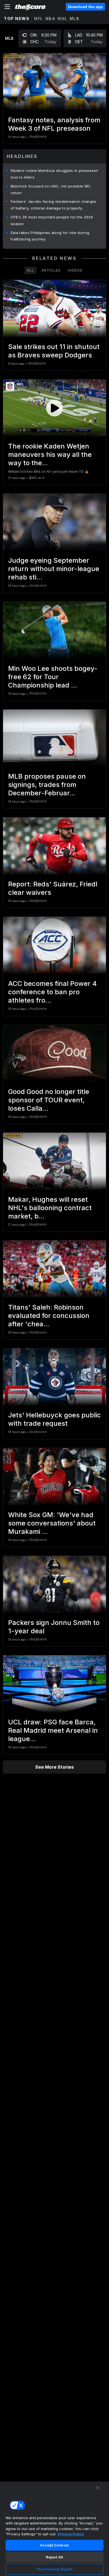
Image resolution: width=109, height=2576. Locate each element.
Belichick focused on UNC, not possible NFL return (51, 189)
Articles (51, 270)
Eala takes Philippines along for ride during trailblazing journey (50, 236)
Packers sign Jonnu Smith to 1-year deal (54, 1627)
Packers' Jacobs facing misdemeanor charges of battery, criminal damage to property (54, 205)
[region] (54, 2529)
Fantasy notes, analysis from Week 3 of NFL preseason (54, 124)
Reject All (54, 2557)
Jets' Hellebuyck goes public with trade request (54, 1419)
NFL (39, 19)
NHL (62, 19)
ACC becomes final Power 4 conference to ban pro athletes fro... (52, 992)
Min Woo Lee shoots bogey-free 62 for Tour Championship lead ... (53, 677)
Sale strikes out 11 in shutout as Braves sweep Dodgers (54, 351)
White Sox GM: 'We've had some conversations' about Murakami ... (52, 1523)
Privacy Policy (71, 2534)
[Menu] (7, 7)
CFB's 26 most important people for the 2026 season (52, 220)
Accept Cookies (54, 2545)
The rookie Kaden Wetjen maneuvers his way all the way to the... (50, 454)
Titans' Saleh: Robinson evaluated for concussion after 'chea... (49, 1316)
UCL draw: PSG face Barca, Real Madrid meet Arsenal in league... (53, 1730)
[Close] (98, 2488)
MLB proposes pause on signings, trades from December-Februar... (47, 785)
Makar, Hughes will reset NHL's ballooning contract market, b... (50, 1208)
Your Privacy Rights (54, 2569)
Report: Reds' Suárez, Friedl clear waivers (53, 888)
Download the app (85, 7)
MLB (75, 19)
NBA (50, 19)
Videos (75, 270)
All (30, 270)
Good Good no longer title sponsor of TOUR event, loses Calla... (49, 1100)
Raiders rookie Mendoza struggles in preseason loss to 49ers (54, 174)
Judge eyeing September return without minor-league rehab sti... (54, 569)
